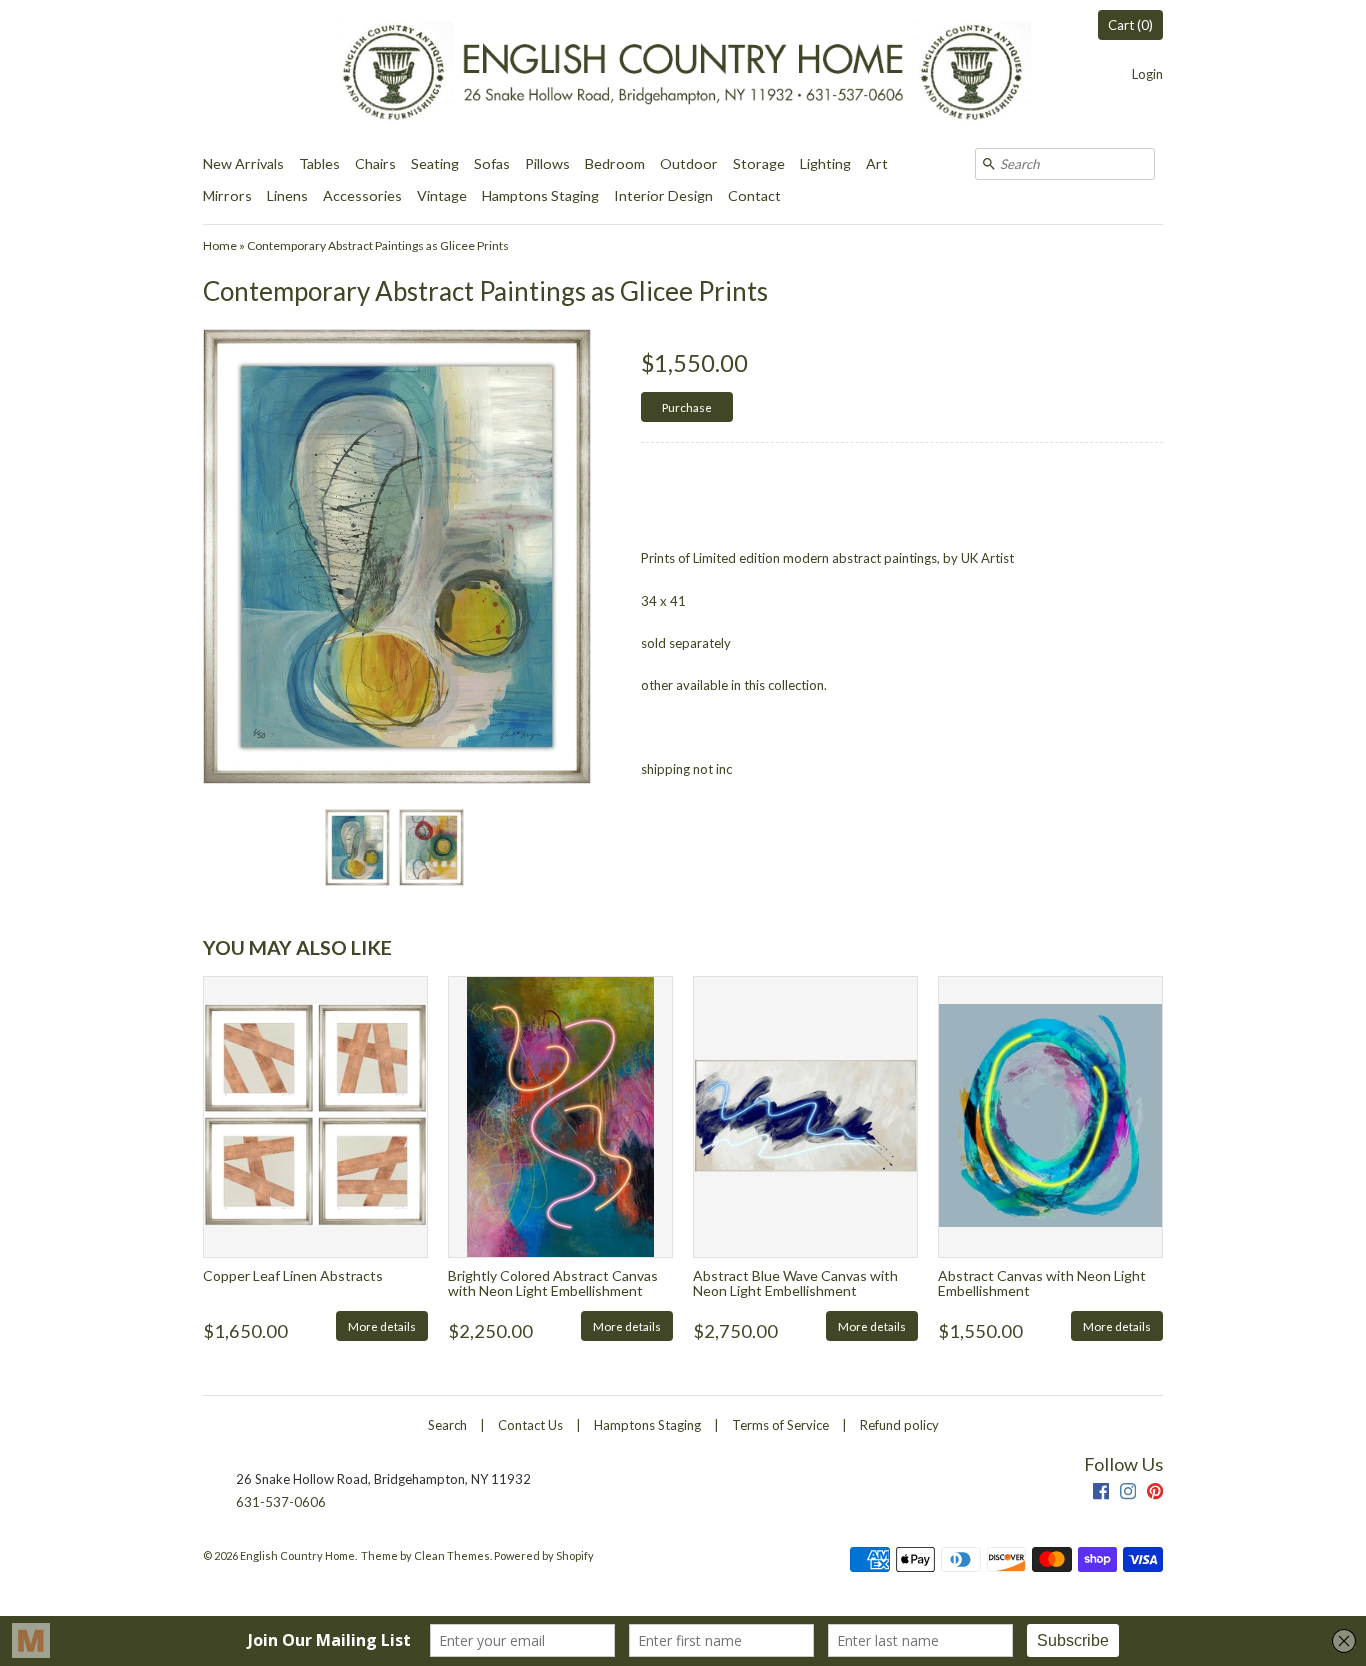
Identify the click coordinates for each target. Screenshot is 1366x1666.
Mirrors (227, 195)
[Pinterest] (1155, 1493)
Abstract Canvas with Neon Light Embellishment (1042, 1283)
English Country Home (297, 1555)
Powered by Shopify (544, 1555)
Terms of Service (780, 1425)
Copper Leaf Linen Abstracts (293, 1275)
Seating (435, 163)
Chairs (375, 163)
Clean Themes (452, 1555)
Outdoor (689, 163)
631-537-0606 (281, 1502)
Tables (319, 163)
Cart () (1130, 25)
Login (1147, 74)
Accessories (362, 195)
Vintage (442, 195)
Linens (287, 195)
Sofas (492, 163)
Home (220, 245)
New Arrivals (243, 163)
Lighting (825, 163)
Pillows (547, 163)
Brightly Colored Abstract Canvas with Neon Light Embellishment (553, 1283)
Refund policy (899, 1425)
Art (877, 163)
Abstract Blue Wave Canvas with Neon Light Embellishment (795, 1283)
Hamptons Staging (540, 195)
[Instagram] (1128, 1493)
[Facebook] (1101, 1493)
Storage (759, 163)
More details (382, 1326)
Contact (754, 195)
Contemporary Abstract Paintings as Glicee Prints (378, 245)
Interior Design (663, 195)
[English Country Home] (683, 74)
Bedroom (615, 163)
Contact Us (530, 1425)
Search (447, 1425)
